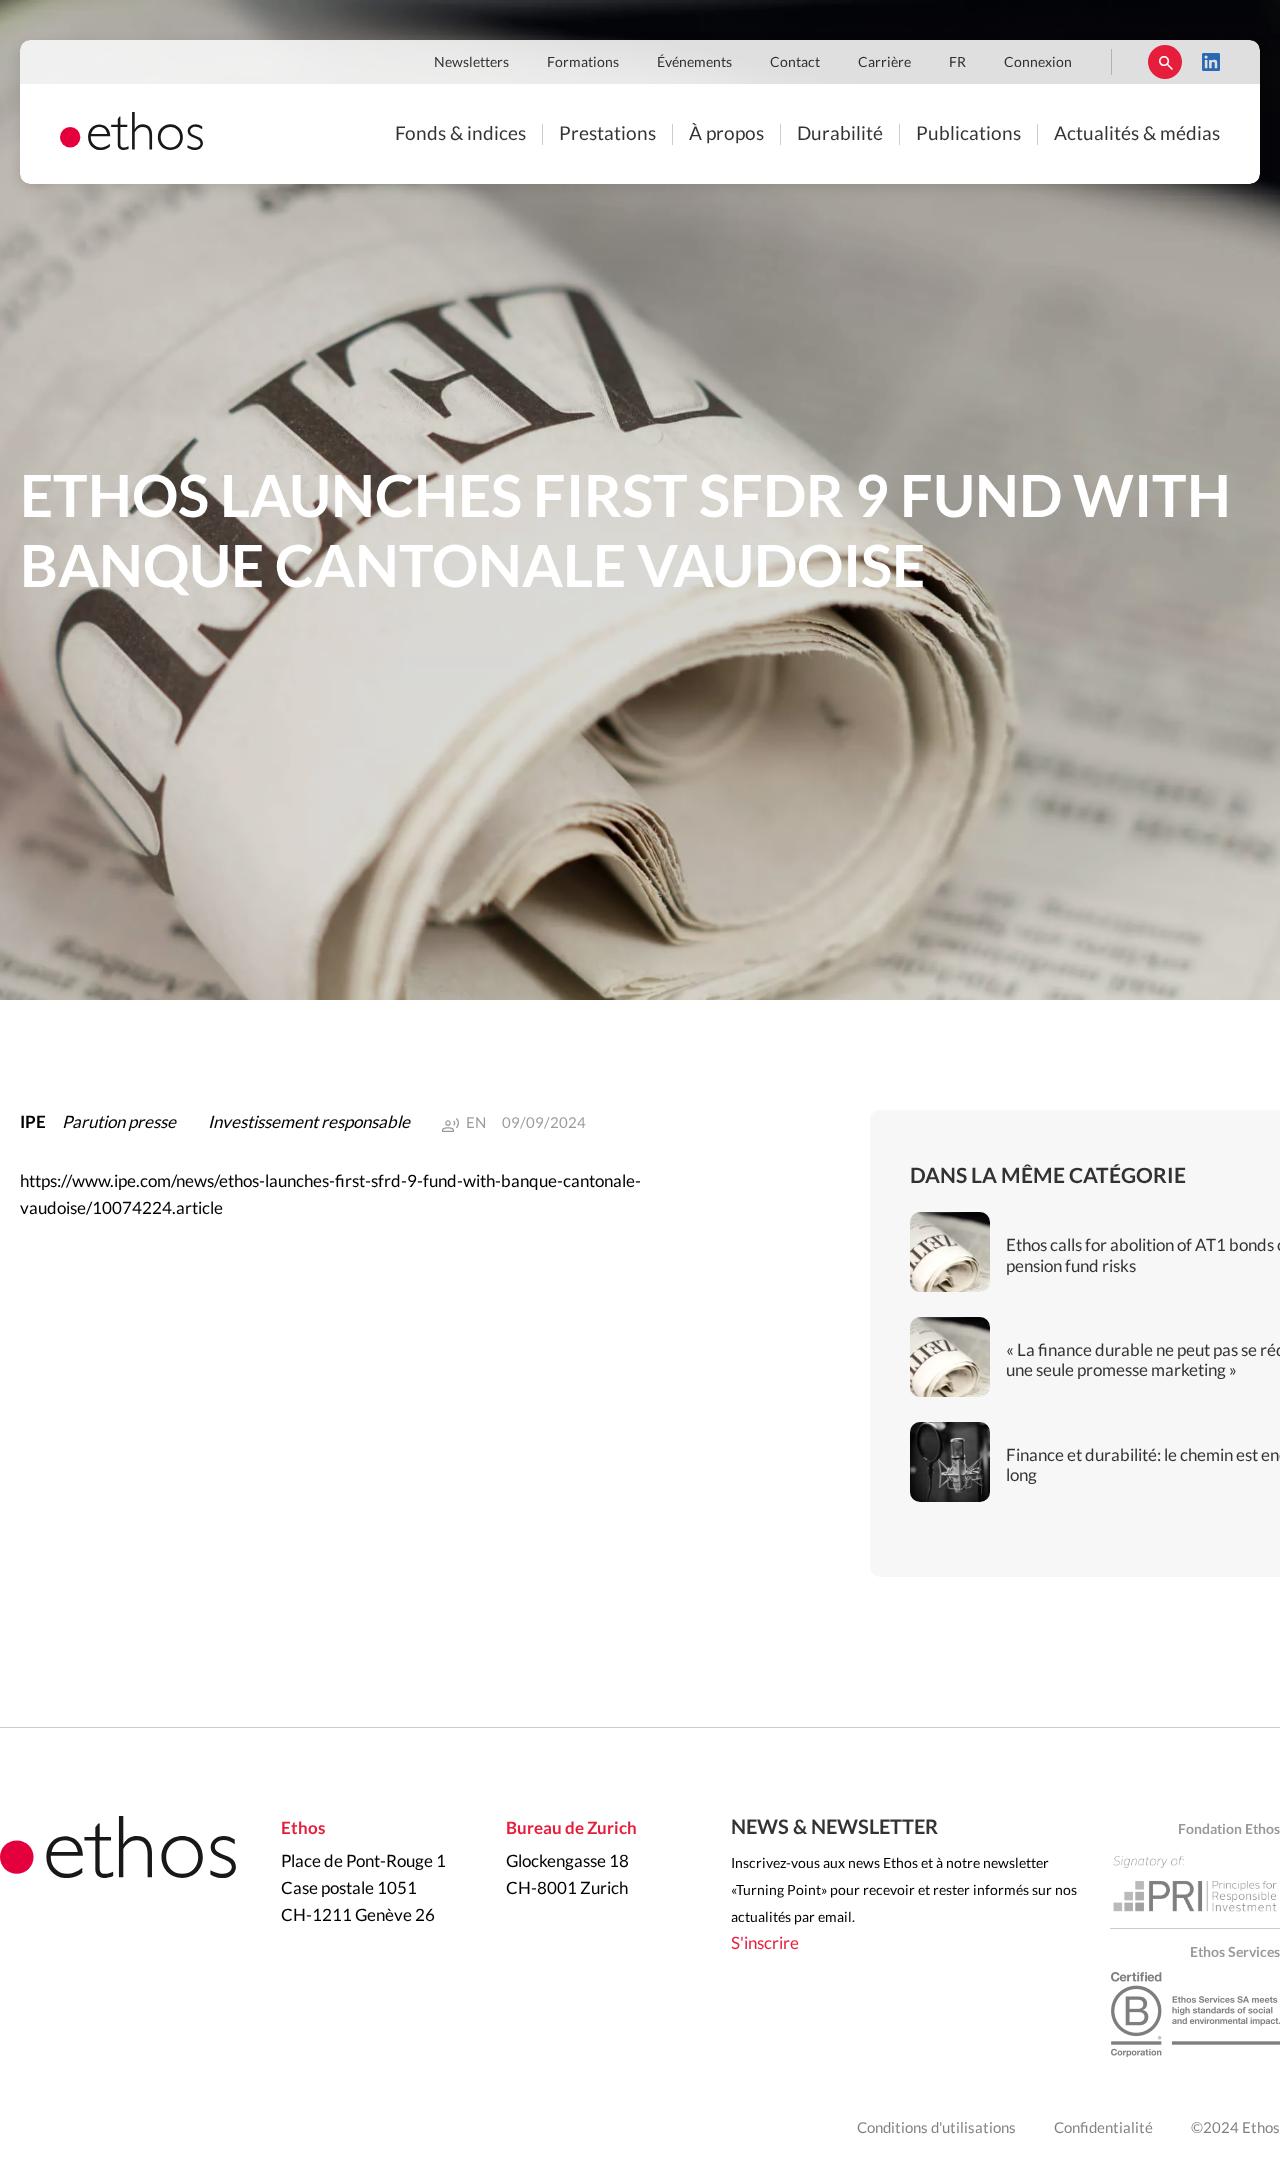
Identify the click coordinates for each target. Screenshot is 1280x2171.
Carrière (884, 63)
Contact (795, 63)
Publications (968, 134)
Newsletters (471, 63)
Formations (583, 63)
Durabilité (840, 134)
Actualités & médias (1137, 134)
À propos (726, 134)
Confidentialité (1103, 2128)
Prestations (607, 134)
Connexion (1038, 63)
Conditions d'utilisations (936, 2128)
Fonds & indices (460, 134)
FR (957, 63)
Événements (694, 63)
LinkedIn (1211, 62)
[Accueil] (131, 144)
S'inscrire (765, 1943)
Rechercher (1165, 62)
